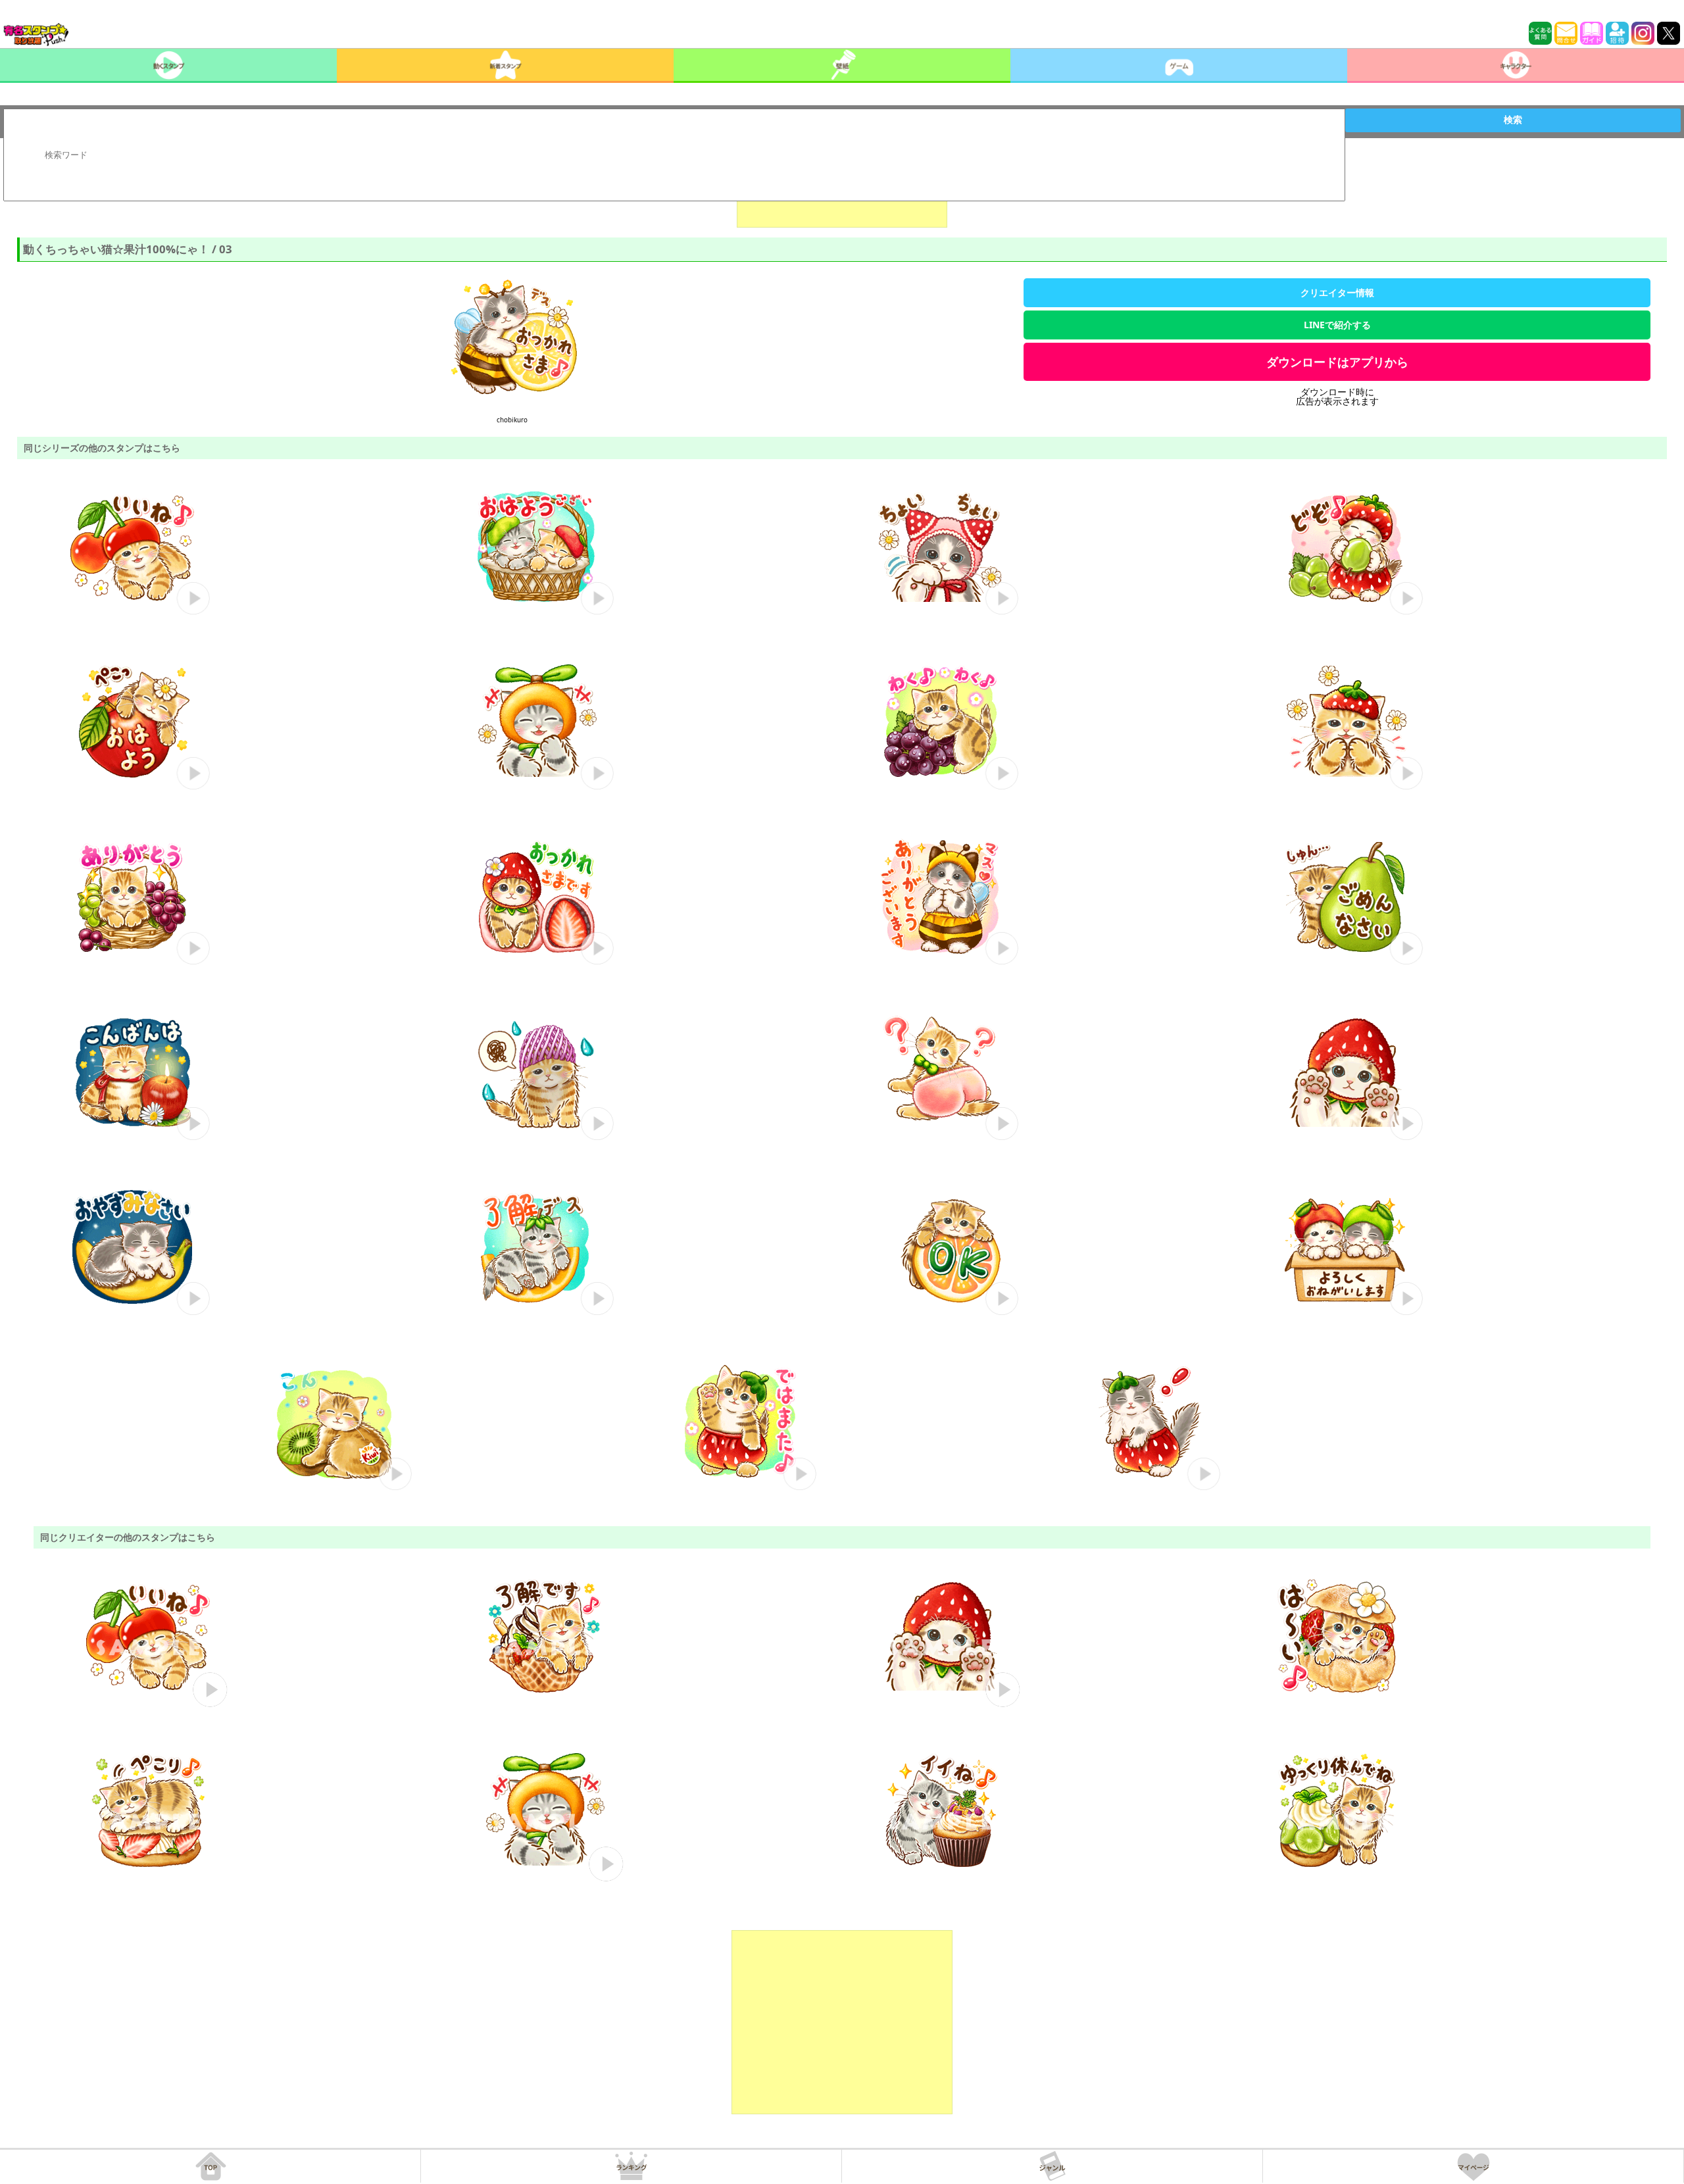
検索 (1513, 120)
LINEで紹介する (1337, 325)
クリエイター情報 (1337, 292)
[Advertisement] (842, 2022)
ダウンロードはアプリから (1337, 362)
